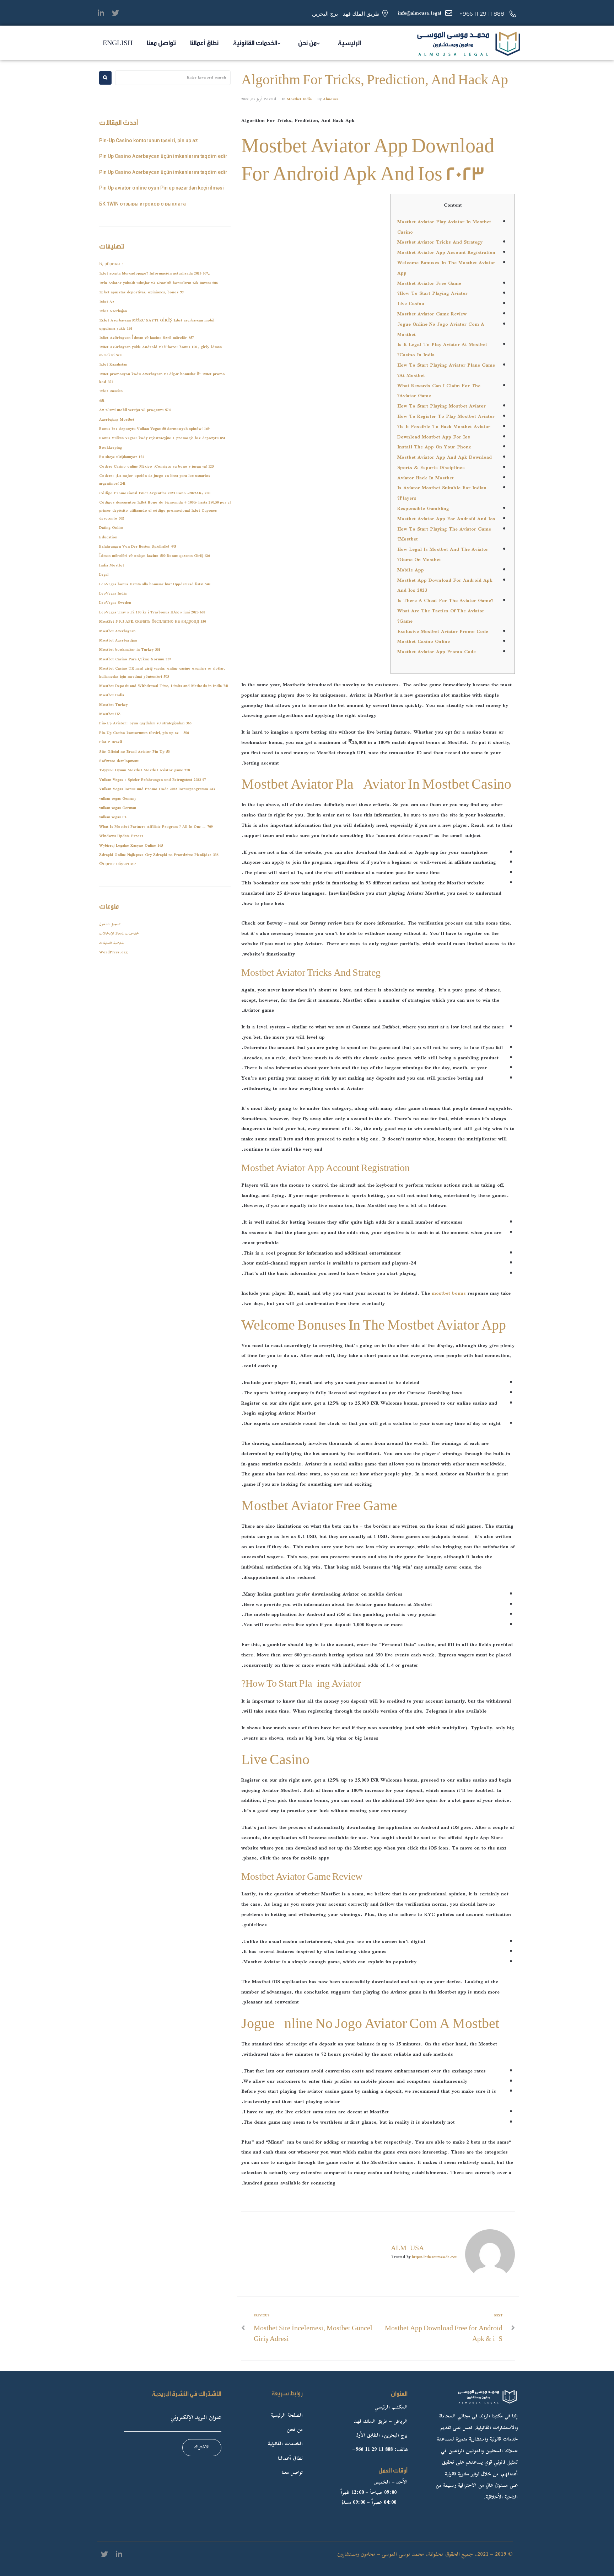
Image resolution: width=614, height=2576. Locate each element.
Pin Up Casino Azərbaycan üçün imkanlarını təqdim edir (163, 156)
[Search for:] (173, 78)
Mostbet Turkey (113, 705)
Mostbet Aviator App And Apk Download (445, 458)
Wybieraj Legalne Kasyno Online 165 (131, 846)
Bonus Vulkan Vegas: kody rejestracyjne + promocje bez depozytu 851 (162, 438)
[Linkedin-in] (101, 13)
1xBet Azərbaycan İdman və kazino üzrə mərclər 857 (146, 338)
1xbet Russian (111, 391)
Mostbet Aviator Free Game (429, 284)
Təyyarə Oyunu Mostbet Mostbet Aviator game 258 (144, 770)
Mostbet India (299, 99)
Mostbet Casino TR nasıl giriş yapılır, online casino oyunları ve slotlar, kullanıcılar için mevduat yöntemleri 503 (162, 673)
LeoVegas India (113, 594)
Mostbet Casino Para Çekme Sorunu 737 (135, 659)
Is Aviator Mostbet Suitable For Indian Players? (442, 493)
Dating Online (111, 528)
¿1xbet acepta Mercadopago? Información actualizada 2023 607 (155, 274)
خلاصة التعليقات (112, 943)
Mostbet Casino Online (424, 642)
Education (108, 537)
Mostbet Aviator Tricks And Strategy (440, 243)
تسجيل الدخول (110, 924)
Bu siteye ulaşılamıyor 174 (122, 457)
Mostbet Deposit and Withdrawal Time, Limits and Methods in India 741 (164, 686)
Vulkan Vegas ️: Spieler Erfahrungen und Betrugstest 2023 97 (152, 780)
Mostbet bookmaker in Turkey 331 (130, 650)
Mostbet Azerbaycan (117, 631)
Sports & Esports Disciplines (431, 468)
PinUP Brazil (111, 742)
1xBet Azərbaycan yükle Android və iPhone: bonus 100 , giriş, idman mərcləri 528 (160, 351)
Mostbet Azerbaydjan (118, 641)
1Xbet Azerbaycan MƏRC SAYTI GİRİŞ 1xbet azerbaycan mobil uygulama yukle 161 (157, 324)
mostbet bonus (449, 1294)
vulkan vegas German (118, 808)
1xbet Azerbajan (113, 311)
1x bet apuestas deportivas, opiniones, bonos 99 (141, 292)
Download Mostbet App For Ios (434, 437)
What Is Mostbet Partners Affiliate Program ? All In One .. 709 (156, 827)
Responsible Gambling (423, 509)
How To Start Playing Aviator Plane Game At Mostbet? (446, 371)
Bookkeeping (111, 448)
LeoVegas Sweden (115, 603)
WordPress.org (113, 952)
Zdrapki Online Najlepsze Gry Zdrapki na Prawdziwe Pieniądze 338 (159, 855)
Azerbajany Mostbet (117, 420)
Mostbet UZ (110, 714)
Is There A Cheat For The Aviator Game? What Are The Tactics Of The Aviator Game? (445, 611)
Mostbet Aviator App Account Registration (446, 253)
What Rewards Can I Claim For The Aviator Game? (439, 391)
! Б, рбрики (111, 264)
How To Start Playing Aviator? (432, 294)
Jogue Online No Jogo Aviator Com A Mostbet (441, 330)
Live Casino (411, 304)
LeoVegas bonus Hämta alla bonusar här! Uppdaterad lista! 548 (155, 584)
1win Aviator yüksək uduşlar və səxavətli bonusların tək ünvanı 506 (158, 283)
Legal (104, 575)
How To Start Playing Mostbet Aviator (441, 406)
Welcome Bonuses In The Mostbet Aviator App (446, 268)
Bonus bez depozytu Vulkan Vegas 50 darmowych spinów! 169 (154, 429)
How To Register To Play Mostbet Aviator (446, 417)
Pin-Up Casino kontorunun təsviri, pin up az (149, 140)
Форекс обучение (117, 864)
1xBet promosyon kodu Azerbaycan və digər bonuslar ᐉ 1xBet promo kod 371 (162, 378)
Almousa (331, 99)
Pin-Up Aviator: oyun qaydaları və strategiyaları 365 (145, 723)
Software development (119, 761)
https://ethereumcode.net (434, 2257)
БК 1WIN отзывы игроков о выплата (142, 204)
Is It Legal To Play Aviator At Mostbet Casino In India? (442, 350)
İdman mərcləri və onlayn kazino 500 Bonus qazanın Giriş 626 (154, 556)
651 (102, 401)
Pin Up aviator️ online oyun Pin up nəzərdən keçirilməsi (161, 188)
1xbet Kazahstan (113, 365)
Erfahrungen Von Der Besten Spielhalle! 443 (138, 547)
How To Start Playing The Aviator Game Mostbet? (444, 535)
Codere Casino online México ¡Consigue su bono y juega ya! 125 (156, 467)
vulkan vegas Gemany (118, 799)
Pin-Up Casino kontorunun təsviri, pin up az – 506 (144, 733)
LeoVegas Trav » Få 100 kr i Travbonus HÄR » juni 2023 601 (152, 613)
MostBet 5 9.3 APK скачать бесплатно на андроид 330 (152, 622)
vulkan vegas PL (113, 817)
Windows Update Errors (121, 836)
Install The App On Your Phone (434, 447)
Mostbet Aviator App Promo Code (437, 652)
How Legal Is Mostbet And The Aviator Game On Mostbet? (443, 555)
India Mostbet (112, 566)
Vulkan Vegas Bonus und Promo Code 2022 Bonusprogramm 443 (157, 789)
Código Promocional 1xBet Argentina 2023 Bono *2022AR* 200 (155, 493)
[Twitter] (115, 13)
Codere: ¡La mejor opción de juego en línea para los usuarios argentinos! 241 (155, 480)
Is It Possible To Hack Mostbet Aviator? (444, 427)
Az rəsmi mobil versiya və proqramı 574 (135, 410)
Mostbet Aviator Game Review (432, 314)
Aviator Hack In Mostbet (426, 478)
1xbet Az (107, 302)
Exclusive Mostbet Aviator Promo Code (443, 632)
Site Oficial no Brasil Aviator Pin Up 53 (134, 752)
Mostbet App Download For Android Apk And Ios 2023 (445, 586)
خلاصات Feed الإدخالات (119, 934)
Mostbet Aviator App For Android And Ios (446, 519)
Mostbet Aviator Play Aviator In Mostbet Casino (444, 227)
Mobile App (411, 570)
